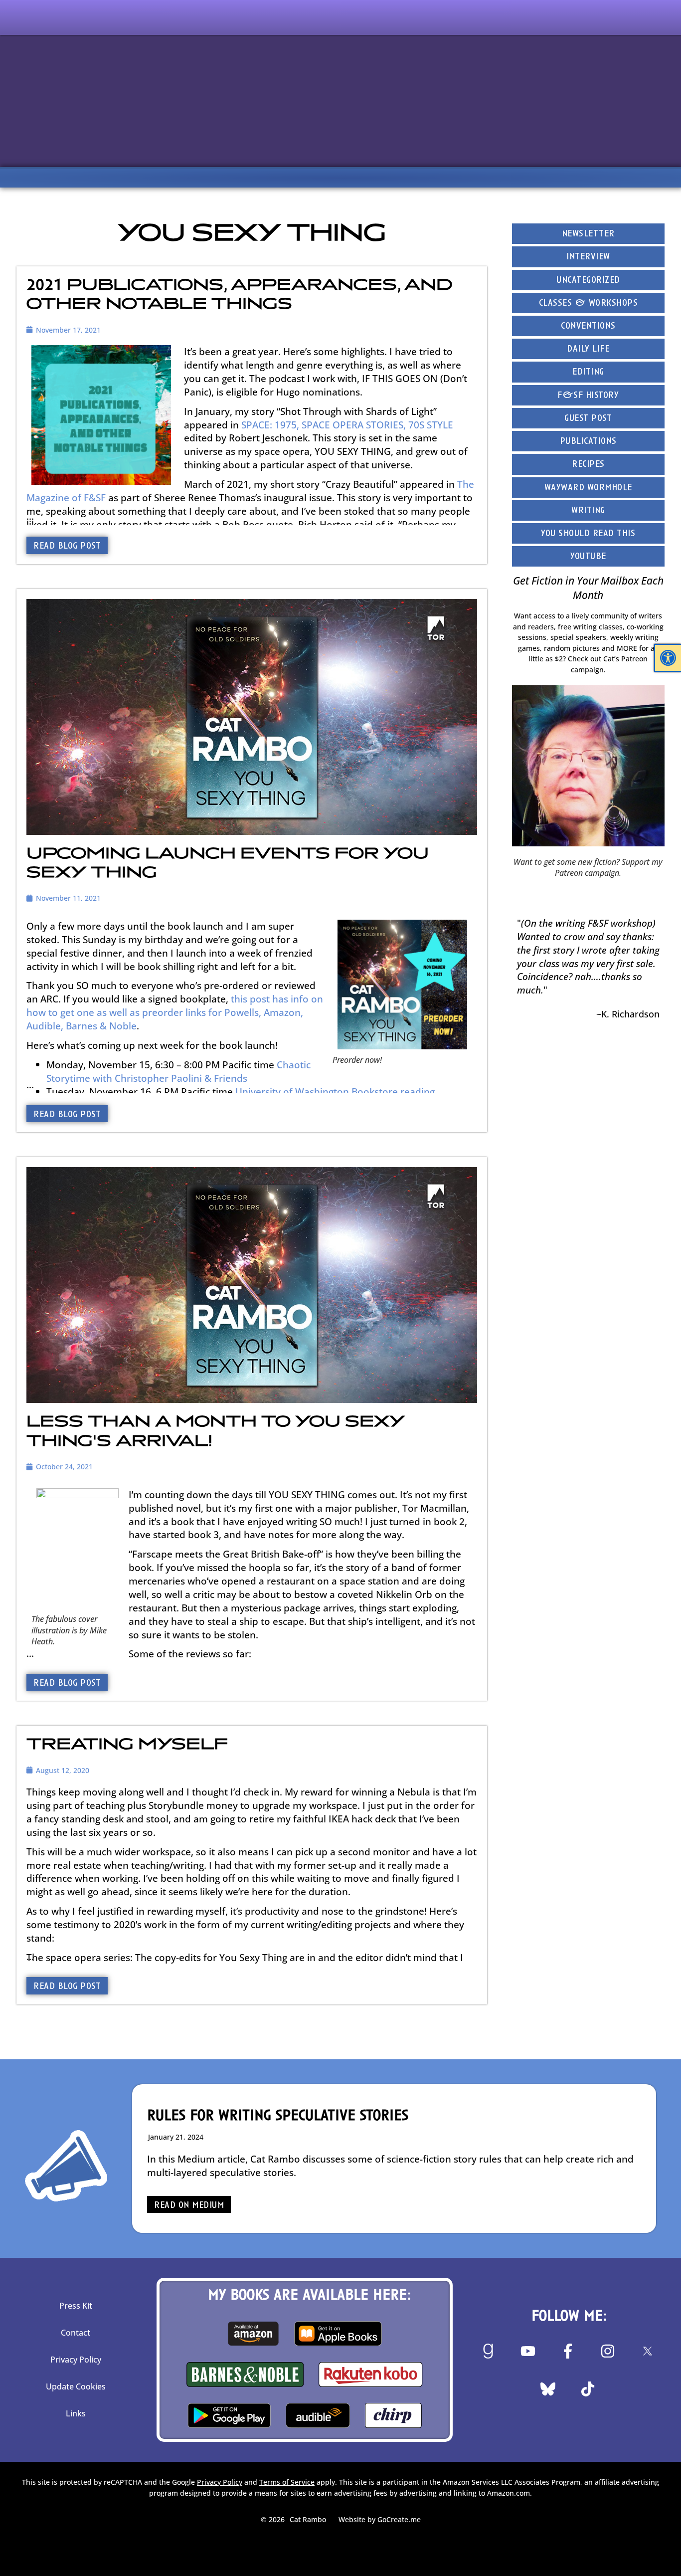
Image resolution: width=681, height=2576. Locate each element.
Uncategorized (588, 281)
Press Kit (76, 2306)
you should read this (588, 534)
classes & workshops (589, 303)
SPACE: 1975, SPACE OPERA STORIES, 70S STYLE (347, 425)
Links (76, 2413)
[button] (668, 658)
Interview (588, 257)
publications (588, 442)
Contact (76, 2333)
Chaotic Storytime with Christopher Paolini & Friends (178, 1071)
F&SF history (588, 396)
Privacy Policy (76, 2360)
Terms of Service (287, 2482)
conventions (588, 326)
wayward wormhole (588, 488)
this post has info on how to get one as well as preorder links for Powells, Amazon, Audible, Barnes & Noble (175, 1012)
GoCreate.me (399, 2519)
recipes (588, 465)
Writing (588, 511)
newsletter (588, 234)
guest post (588, 419)
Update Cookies (76, 2386)
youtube (588, 557)
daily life (588, 349)
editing (588, 372)
